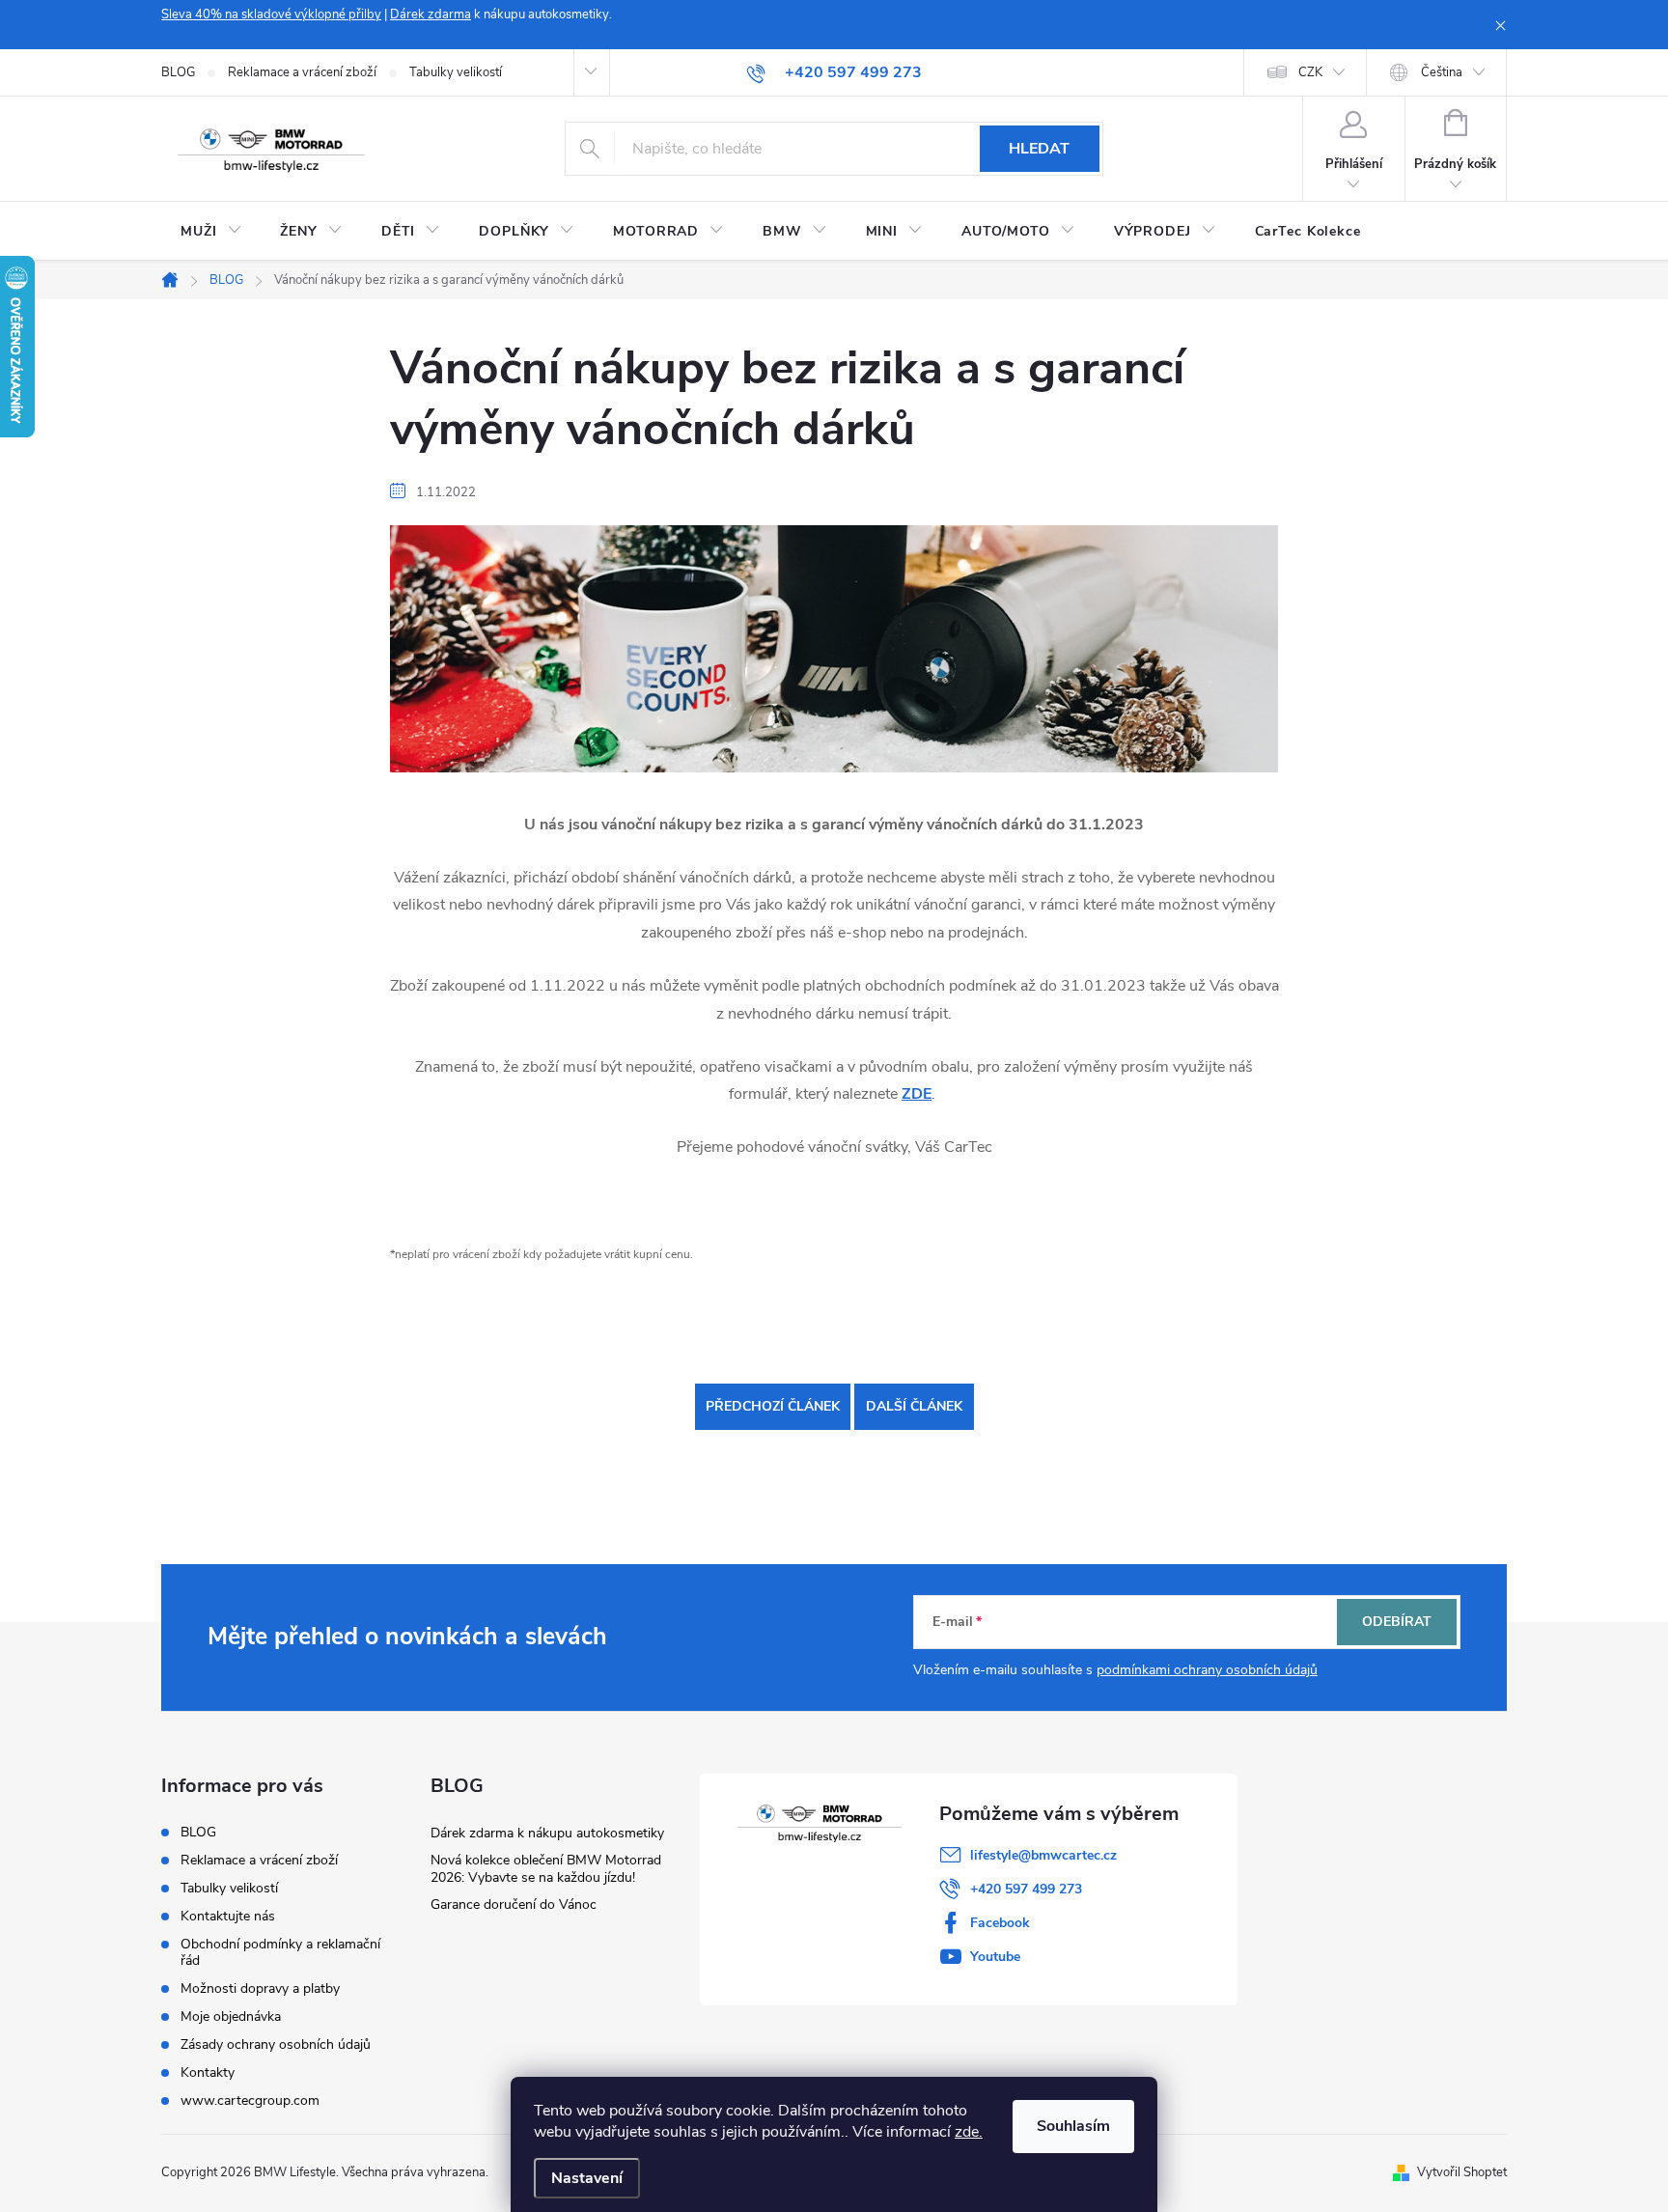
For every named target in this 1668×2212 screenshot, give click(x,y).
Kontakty (208, 2072)
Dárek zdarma (431, 14)
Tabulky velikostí (456, 72)
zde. (969, 2132)
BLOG (178, 72)
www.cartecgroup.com (250, 2100)
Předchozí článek (773, 1406)
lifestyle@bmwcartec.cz (1043, 1855)
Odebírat (1397, 1622)
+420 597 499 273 (1026, 1889)
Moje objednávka (231, 2016)
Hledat (1039, 149)
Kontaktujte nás (228, 1916)
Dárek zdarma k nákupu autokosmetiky (547, 1833)
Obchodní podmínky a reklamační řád (280, 1952)
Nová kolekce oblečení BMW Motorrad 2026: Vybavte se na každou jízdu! (546, 1869)
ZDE (917, 1094)
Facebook (1000, 1923)
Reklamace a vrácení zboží (302, 72)
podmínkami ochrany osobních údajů (1207, 1670)
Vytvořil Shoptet (1462, 2172)
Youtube (995, 1957)
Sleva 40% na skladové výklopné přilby (271, 14)
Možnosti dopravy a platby (260, 1988)
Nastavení (587, 2178)
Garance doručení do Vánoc (514, 1904)
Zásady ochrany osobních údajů (276, 2044)
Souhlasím (1073, 2126)
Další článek (914, 1406)
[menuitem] (211, 232)
